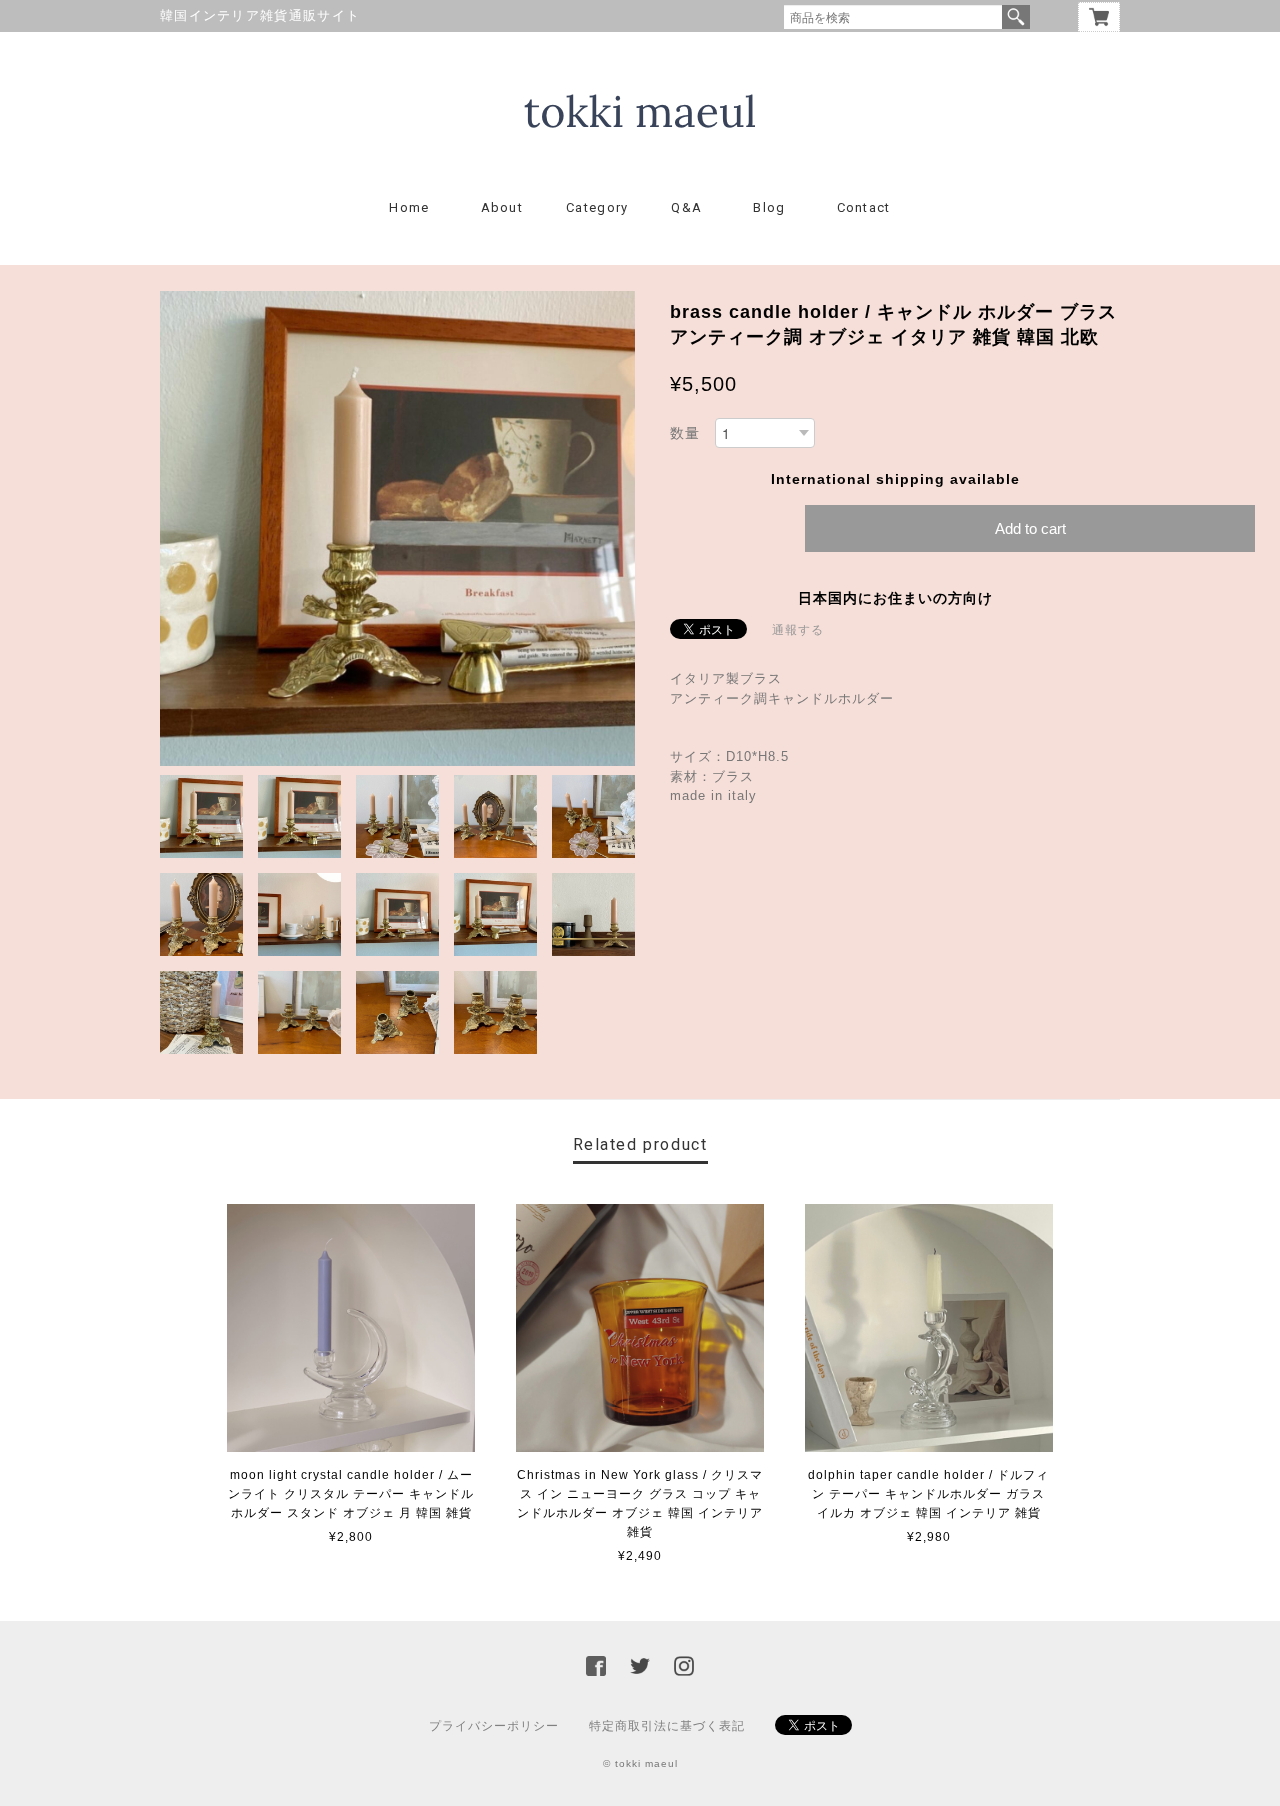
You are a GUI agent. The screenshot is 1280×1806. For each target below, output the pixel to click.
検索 (1016, 17)
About (502, 207)
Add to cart (1030, 528)
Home (409, 207)
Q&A (686, 207)
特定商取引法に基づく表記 (667, 1726)
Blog (769, 207)
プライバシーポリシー (494, 1726)
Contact (864, 207)
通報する (798, 630)
